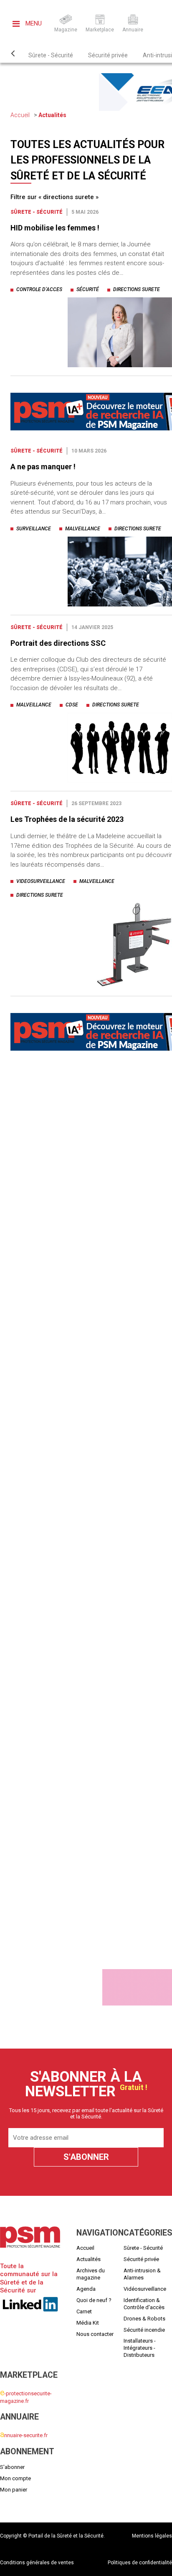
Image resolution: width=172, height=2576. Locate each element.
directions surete (137, 289)
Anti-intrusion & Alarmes (142, 2274)
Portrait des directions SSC (58, 643)
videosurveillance (41, 881)
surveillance (34, 529)
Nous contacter (95, 2334)
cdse (72, 705)
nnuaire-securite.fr (24, 2435)
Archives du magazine (91, 2274)
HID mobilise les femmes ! (55, 228)
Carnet (84, 2311)
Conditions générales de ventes (37, 2563)
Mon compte (15, 2478)
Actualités (52, 115)
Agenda (86, 2289)
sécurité (88, 289)
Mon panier (14, 2490)
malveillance (83, 529)
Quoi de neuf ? (94, 2300)
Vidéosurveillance (145, 2289)
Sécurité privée (108, 55)
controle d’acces (39, 289)
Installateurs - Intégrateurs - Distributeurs (140, 2348)
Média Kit (88, 2323)
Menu (33, 23)
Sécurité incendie (144, 2330)
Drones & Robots (144, 2319)
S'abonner (12, 2467)
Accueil (20, 115)
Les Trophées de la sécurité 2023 (67, 819)
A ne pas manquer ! (43, 467)
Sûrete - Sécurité (51, 55)
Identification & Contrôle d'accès (144, 2304)
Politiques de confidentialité (140, 2563)
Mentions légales (152, 2536)
